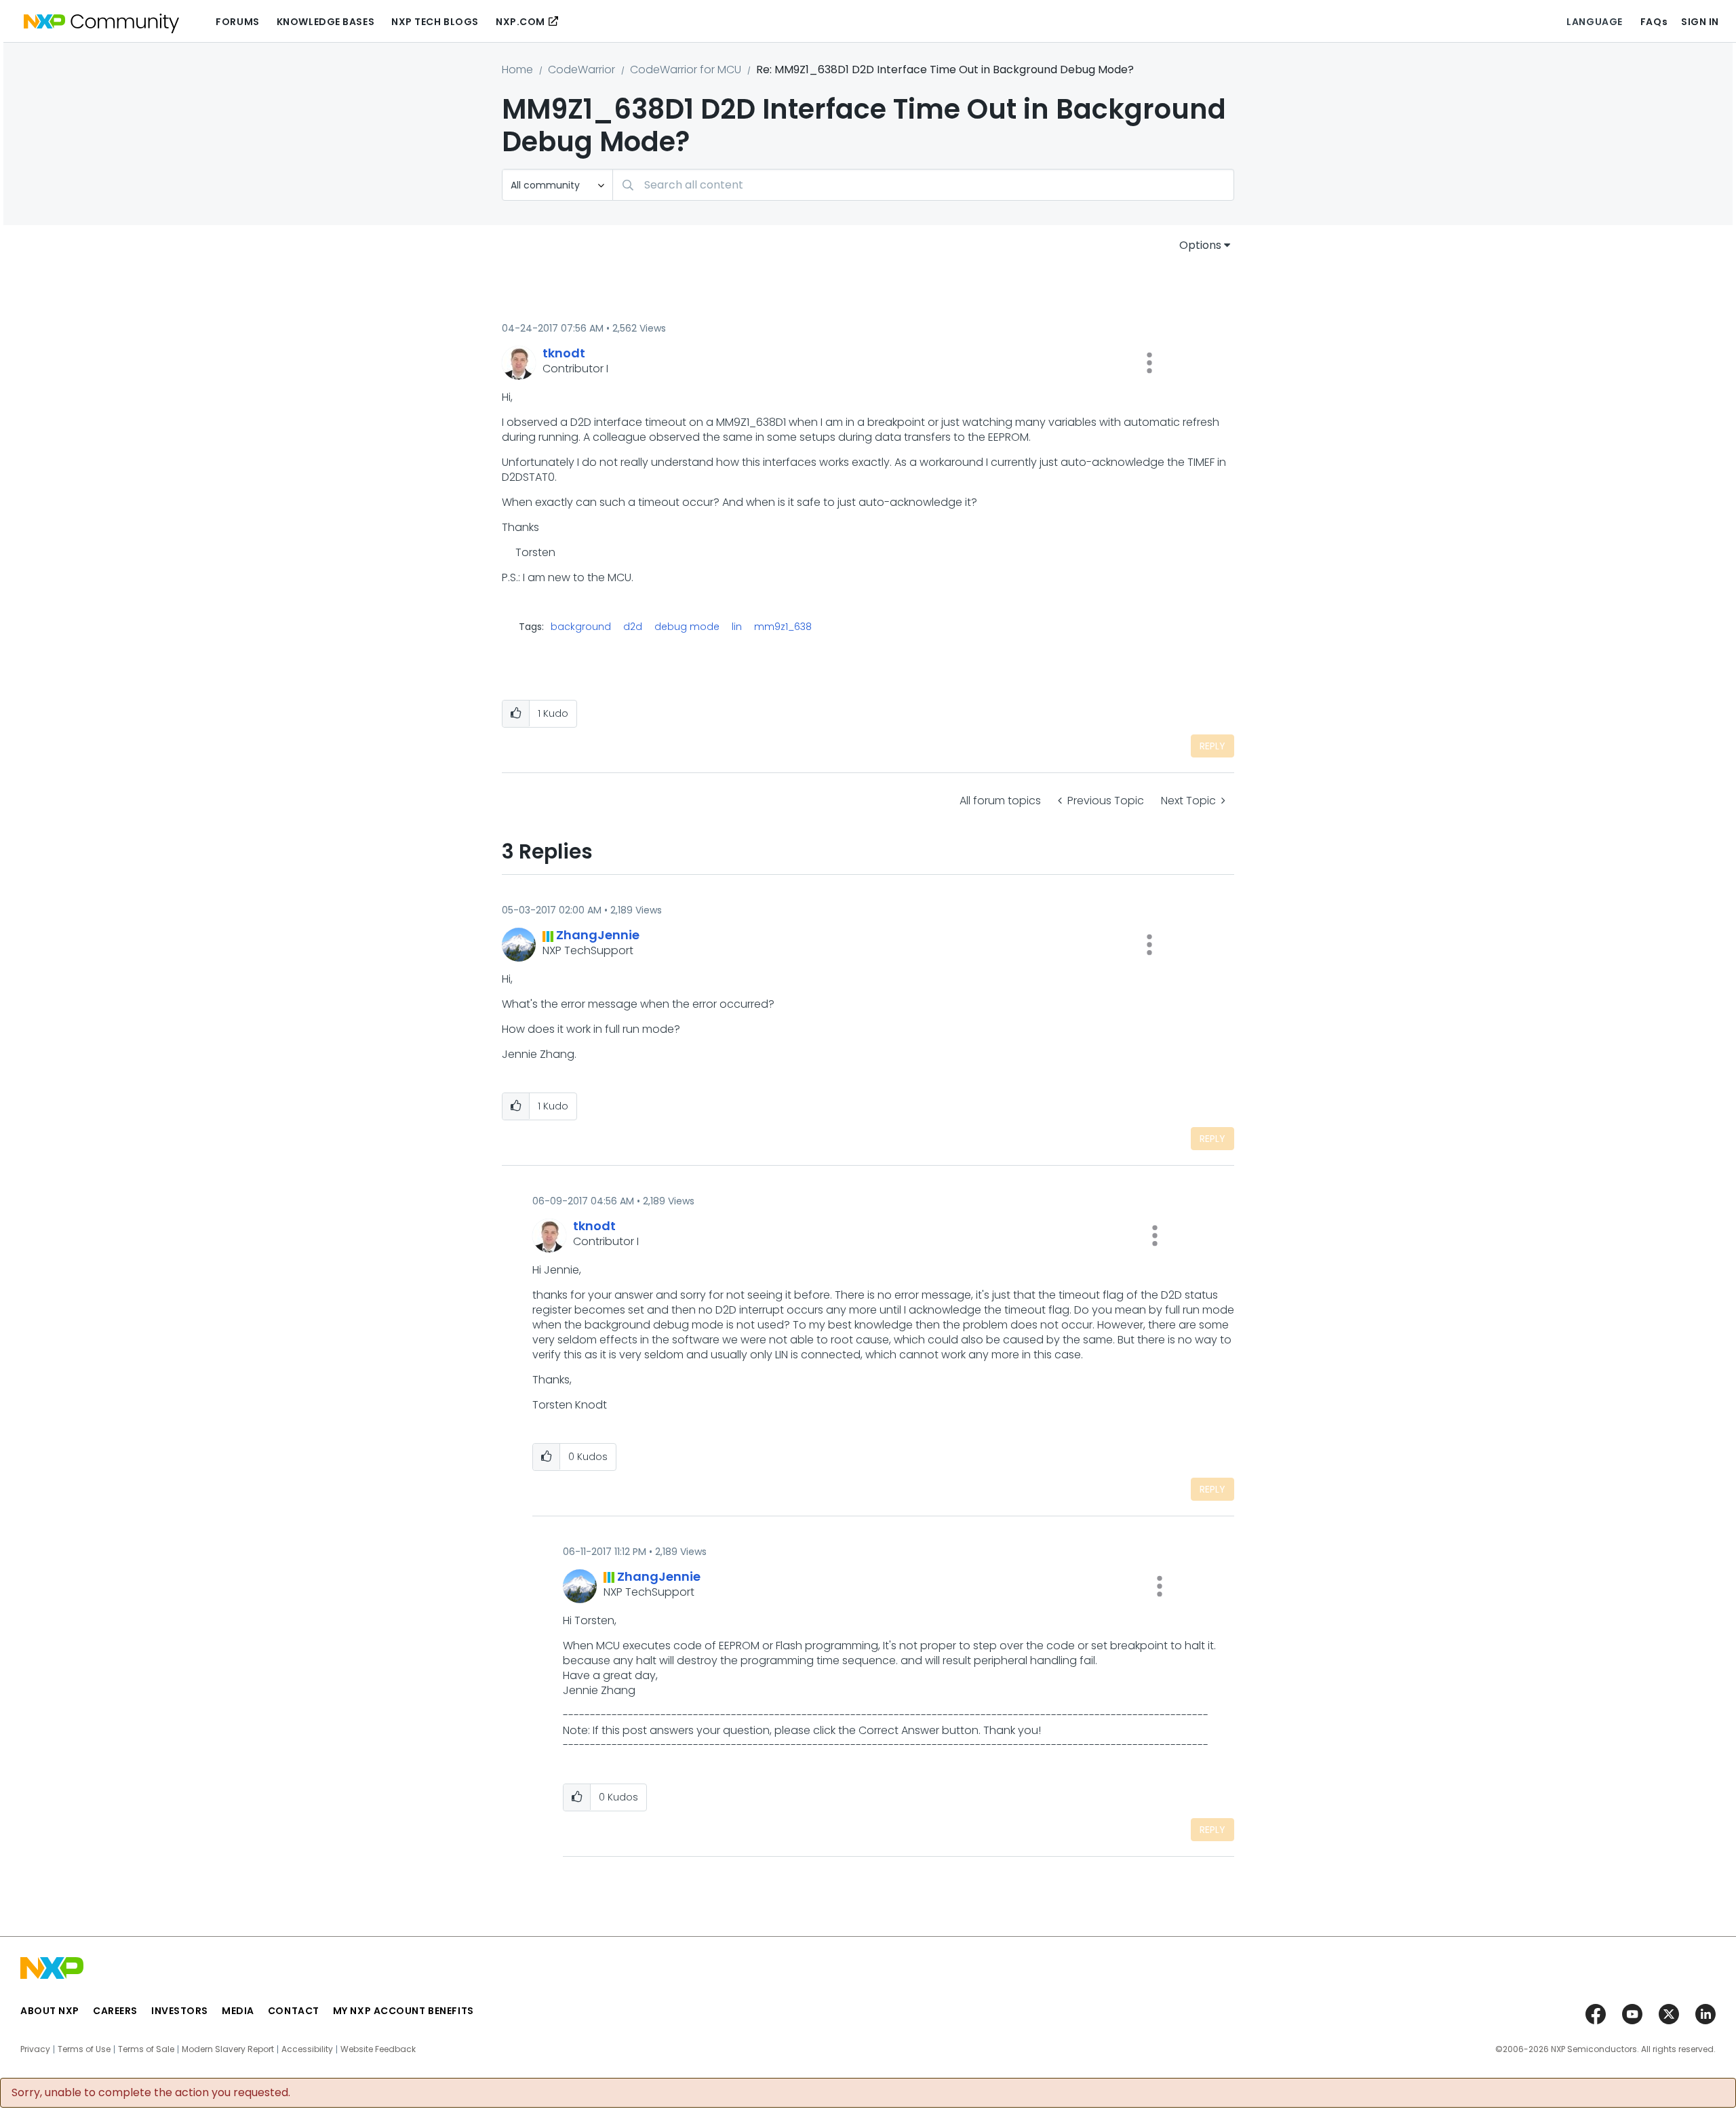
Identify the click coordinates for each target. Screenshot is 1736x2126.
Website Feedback (378, 2049)
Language (1594, 22)
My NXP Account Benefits (403, 2011)
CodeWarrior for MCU (686, 70)
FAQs (1654, 22)
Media (238, 2011)
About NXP (50, 2011)
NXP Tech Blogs (435, 22)
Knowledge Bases (325, 22)
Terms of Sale (146, 2049)
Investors (180, 2011)
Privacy (35, 2049)
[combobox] (923, 185)
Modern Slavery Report (228, 2049)
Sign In (1700, 22)
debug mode (687, 627)
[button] (1149, 363)
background (581, 627)
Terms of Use (84, 2049)
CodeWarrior (581, 70)
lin (737, 627)
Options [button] (1200, 245)
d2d (633, 627)
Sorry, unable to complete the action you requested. (151, 2093)
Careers (115, 2011)
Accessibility (307, 2049)
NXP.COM (520, 22)
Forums (237, 22)
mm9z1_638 (783, 627)
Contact (294, 2011)
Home (517, 70)
